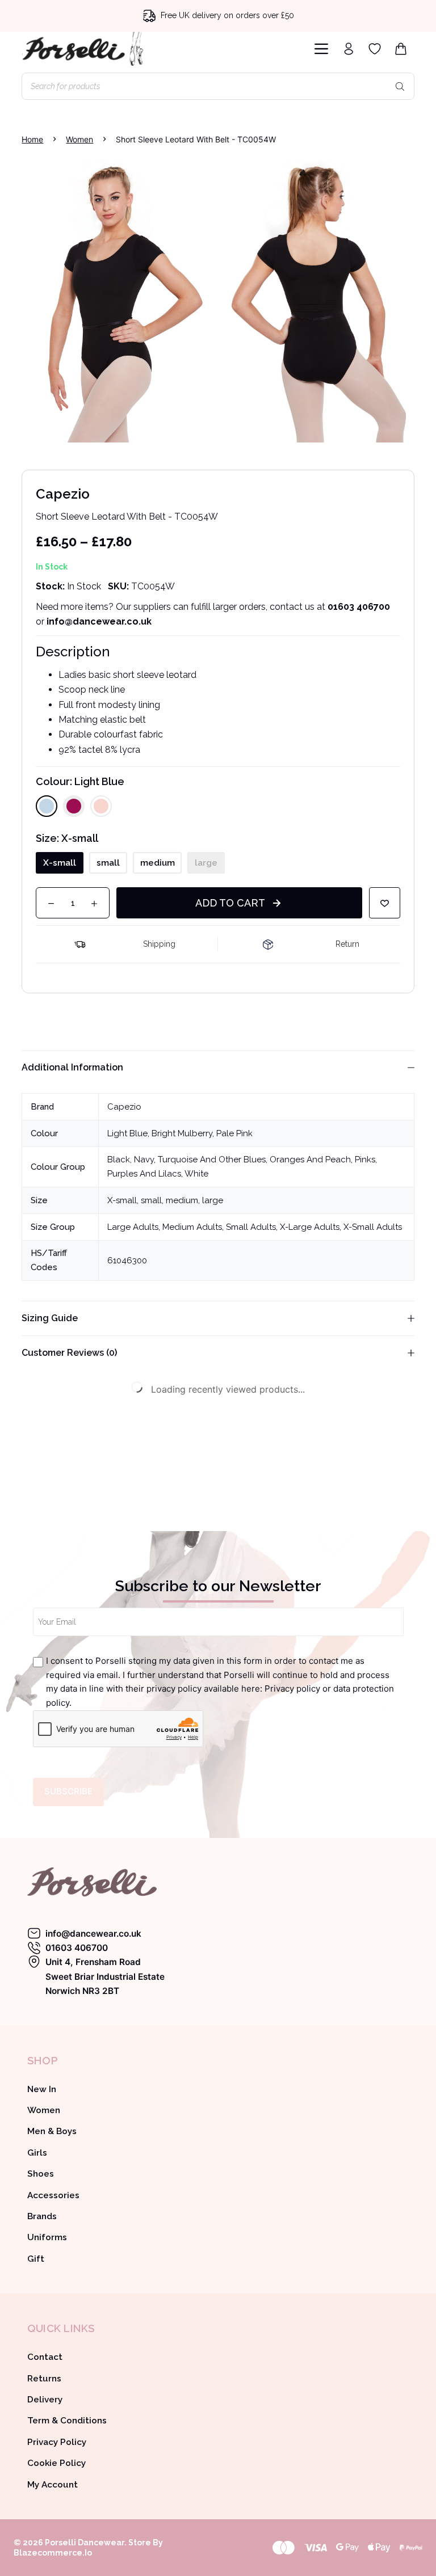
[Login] (349, 49)
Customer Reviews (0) (69, 1353)
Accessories (53, 2195)
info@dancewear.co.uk (93, 1934)
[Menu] (321, 49)
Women (44, 2110)
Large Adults (133, 1227)
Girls (37, 2153)
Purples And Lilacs (144, 1174)
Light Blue (127, 1133)
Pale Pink (234, 1133)
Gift (36, 2259)
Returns (44, 2379)
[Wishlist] (375, 49)
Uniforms (47, 2237)
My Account (53, 2485)
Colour (80, 781)
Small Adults (251, 1227)
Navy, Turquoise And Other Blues (200, 1160)
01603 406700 (359, 607)
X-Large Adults (310, 1227)
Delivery (45, 2400)
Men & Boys (52, 2131)
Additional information (72, 1067)
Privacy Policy (57, 2442)
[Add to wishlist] (385, 903)
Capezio (124, 1107)
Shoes (41, 2174)
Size (67, 838)
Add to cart (230, 903)
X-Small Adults (373, 1227)
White (196, 1174)
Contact (45, 2357)
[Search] (400, 86)
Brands (42, 2216)
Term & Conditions (67, 2421)
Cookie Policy (56, 2463)
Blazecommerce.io (53, 2553)
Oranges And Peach (310, 1160)
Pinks (365, 1160)
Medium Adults (192, 1227)
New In (42, 2089)
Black (119, 1160)
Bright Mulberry (182, 1133)
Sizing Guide (50, 1318)
